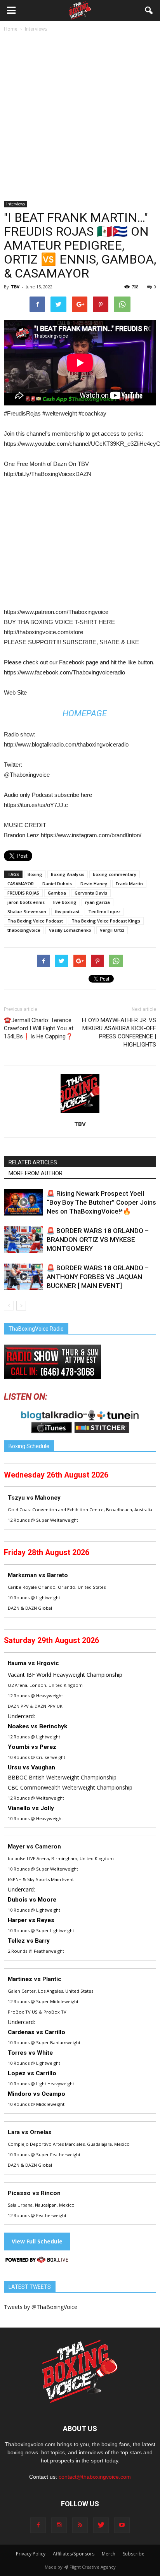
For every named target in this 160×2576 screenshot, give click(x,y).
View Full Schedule (37, 2241)
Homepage (85, 713)
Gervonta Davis (91, 893)
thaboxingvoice (24, 930)
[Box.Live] (37, 2261)
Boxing (35, 874)
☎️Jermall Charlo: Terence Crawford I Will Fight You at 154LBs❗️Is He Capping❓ (39, 1028)
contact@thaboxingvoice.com (95, 2477)
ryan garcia (97, 902)
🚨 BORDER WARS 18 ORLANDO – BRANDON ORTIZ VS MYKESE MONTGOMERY (98, 1240)
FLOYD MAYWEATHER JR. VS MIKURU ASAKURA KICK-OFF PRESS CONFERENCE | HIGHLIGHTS (119, 1032)
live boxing (65, 902)
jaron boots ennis (26, 902)
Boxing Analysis (68, 874)
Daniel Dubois (57, 884)
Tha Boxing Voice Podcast (35, 921)
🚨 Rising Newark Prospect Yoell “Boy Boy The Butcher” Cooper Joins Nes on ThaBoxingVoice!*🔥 (101, 1202)
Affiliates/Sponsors (74, 2554)
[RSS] (80, 2525)
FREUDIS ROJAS (23, 893)
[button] (149, 10)
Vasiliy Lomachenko (70, 930)
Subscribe (134, 2554)
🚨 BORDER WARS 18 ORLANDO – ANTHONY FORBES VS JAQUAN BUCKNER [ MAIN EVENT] (98, 1277)
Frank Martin (129, 884)
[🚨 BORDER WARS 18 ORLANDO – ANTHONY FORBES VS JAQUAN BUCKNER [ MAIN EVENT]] (23, 1277)
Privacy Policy (31, 2554)
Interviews (16, 204)
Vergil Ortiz (112, 930)
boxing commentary (115, 874)
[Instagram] (59, 2525)
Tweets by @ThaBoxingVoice (41, 2307)
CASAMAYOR (21, 884)
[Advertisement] (80, 117)
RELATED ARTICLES (33, 1162)
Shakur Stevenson (27, 911)
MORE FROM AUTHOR (36, 1173)
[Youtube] (122, 2525)
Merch (109, 2554)
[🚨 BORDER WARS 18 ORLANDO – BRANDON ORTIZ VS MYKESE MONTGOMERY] (23, 1240)
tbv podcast (67, 911)
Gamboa (57, 893)
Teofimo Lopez (104, 911)
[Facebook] (38, 2525)
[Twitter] (101, 2525)
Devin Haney (94, 884)
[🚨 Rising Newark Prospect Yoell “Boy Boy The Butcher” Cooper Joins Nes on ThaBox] (23, 1203)
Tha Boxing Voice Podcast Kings (106, 921)
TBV (15, 287)
